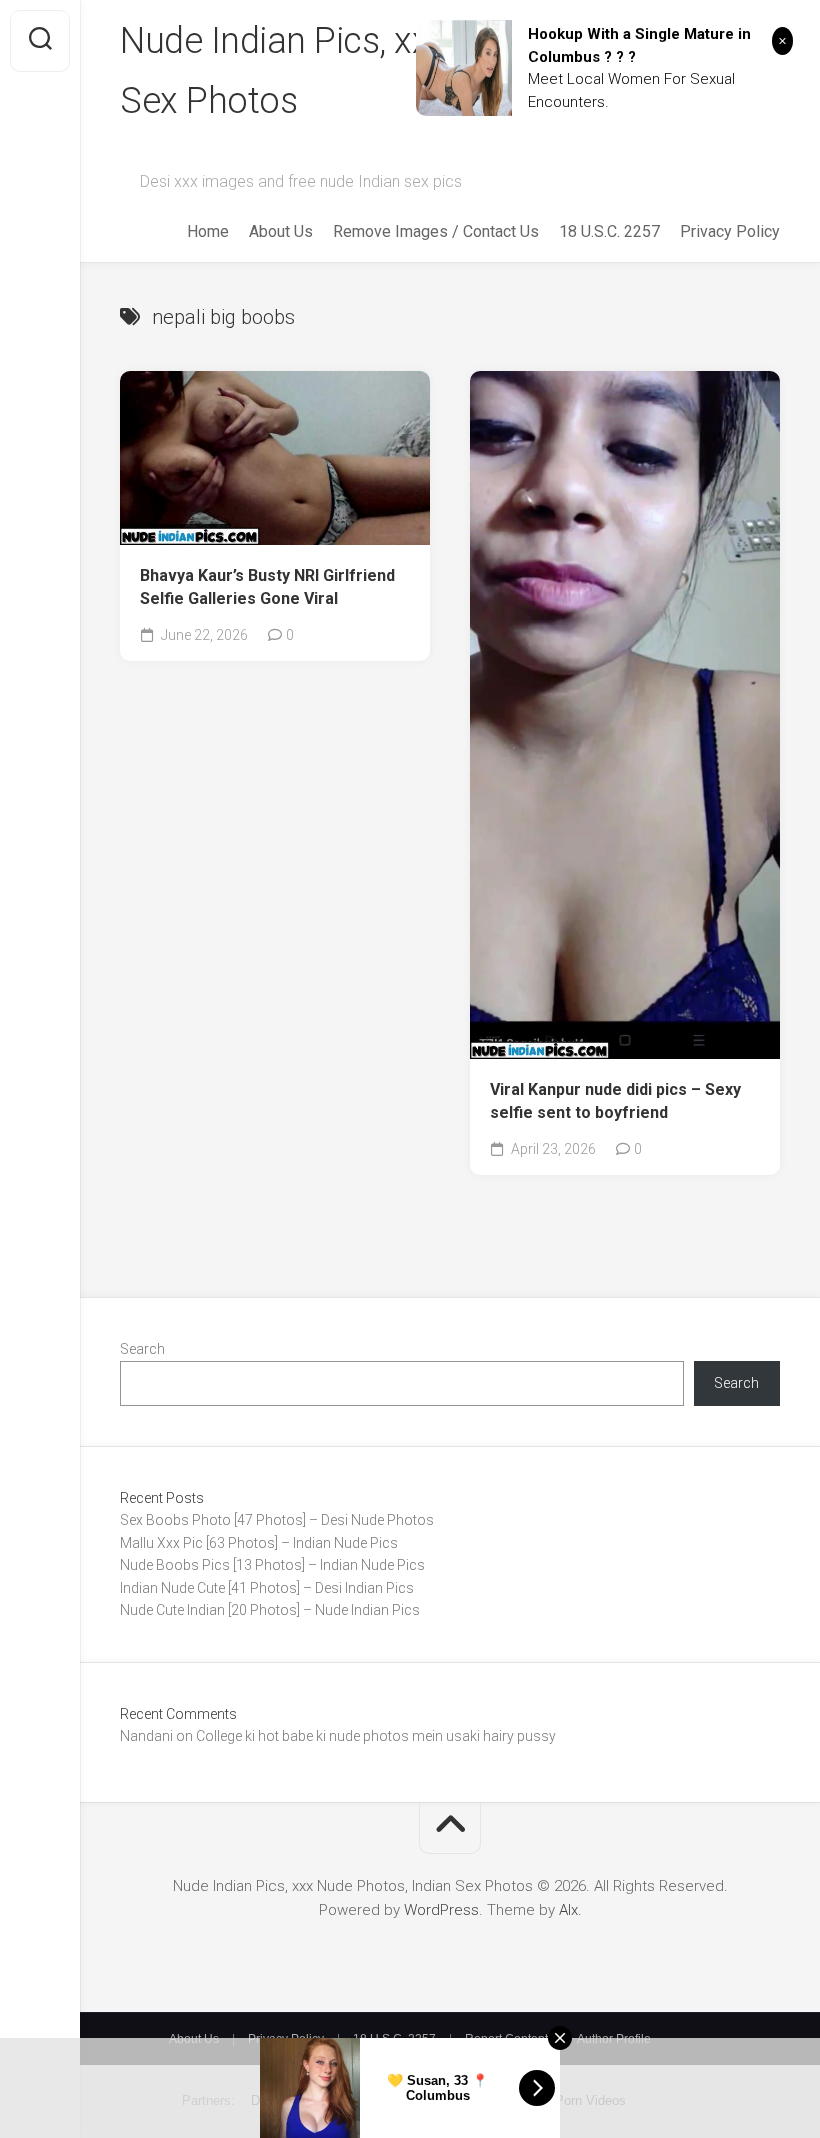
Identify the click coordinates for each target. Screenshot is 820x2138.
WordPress (441, 1910)
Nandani (146, 1736)
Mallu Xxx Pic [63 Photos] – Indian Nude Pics (259, 1543)
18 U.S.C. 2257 (609, 231)
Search (142, 1349)
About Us (281, 231)
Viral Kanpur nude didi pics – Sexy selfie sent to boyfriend (615, 1101)
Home (208, 231)
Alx (568, 1910)
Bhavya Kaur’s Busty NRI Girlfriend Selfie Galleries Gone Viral (267, 587)
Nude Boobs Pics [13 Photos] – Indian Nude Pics (272, 1565)
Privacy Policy (730, 231)
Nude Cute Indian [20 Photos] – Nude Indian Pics (270, 1610)
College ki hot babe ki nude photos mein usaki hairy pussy (376, 1736)
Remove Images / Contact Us (436, 231)
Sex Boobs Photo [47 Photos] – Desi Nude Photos (277, 1520)
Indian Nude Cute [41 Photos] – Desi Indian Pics (267, 1588)
